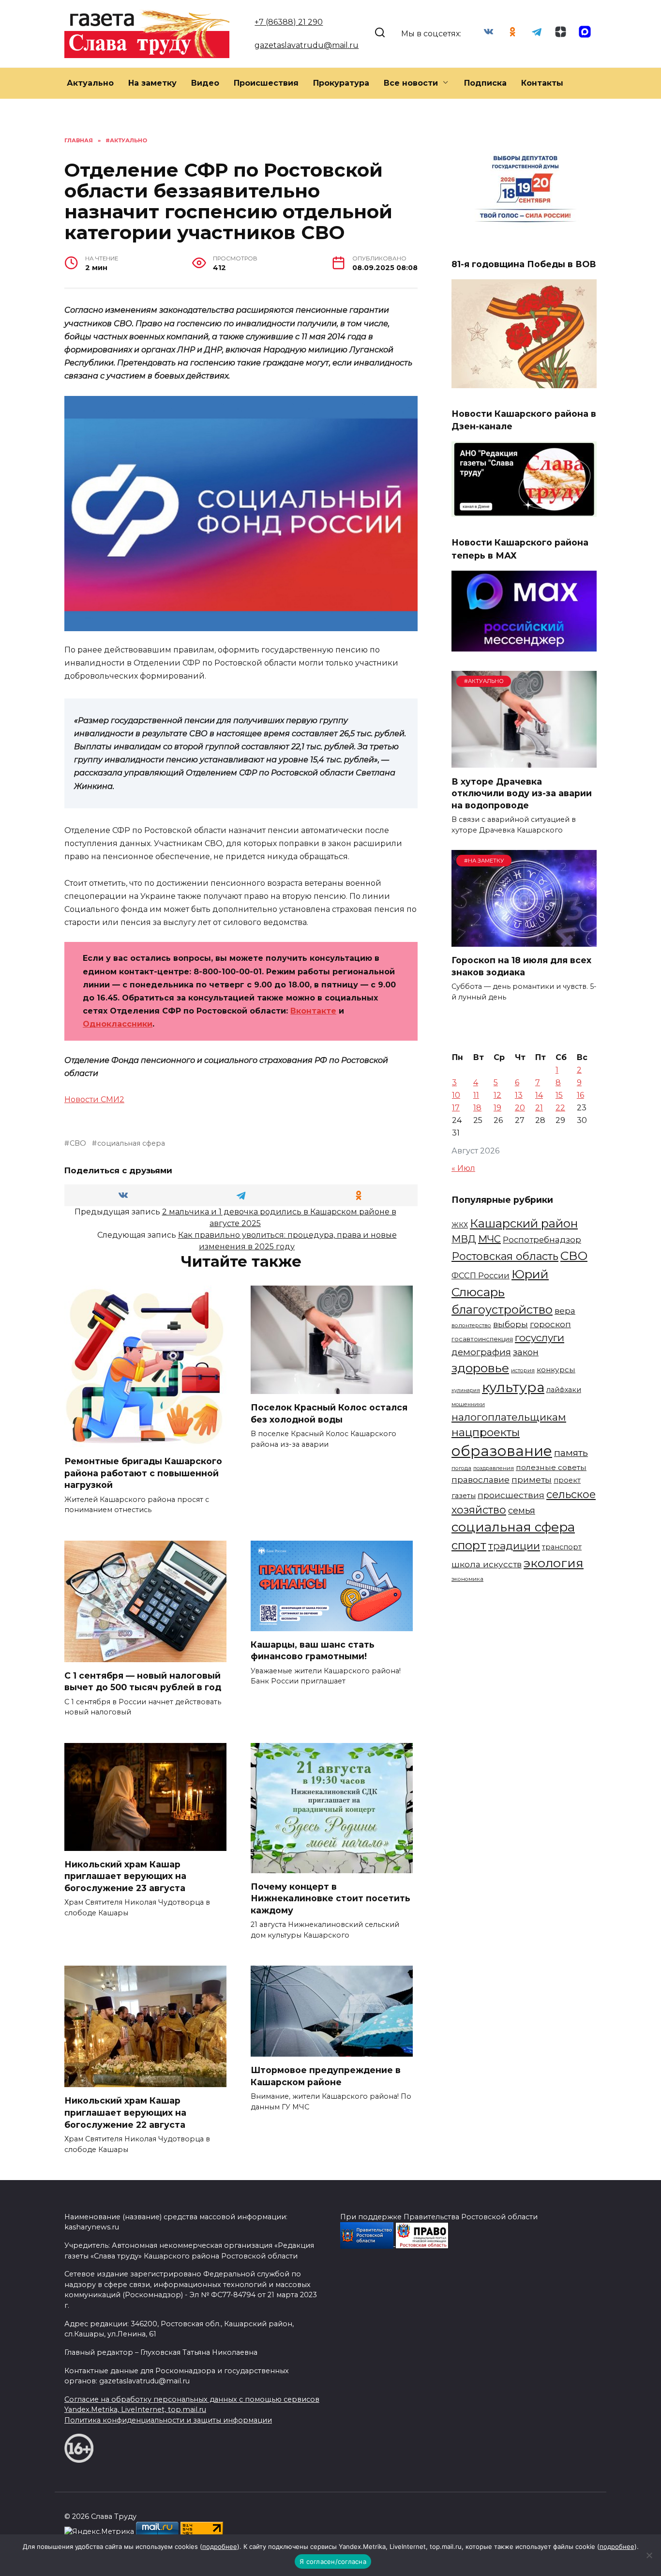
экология (554, 1563)
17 (456, 1108)
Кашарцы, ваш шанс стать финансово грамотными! (313, 1651)
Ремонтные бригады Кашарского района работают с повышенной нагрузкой (143, 1473)
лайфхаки (564, 1390)
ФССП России (481, 1275)
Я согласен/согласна (333, 2561)
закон (526, 1352)
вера (565, 1311)
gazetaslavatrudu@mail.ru (307, 45)
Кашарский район (524, 1223)
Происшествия (266, 83)
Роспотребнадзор (542, 1240)
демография (481, 1352)
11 (476, 1095)
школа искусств (487, 1564)
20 (520, 1108)
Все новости (411, 83)
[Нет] (649, 2555)
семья (522, 1510)
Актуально (90, 83)
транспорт (562, 1547)
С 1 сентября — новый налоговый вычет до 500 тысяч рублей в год (143, 1682)
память (571, 1453)
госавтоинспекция (482, 1339)
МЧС (489, 1239)
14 (539, 1095)
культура (513, 1387)
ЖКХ (460, 1225)
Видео (205, 83)
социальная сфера (131, 1143)
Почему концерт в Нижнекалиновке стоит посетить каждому (330, 1898)
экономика (467, 1579)
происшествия (511, 1495)
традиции (514, 1546)
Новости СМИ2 (94, 1099)
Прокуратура (341, 83)
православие (481, 1479)
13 (519, 1095)
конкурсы (556, 1370)
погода (461, 1468)
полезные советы (551, 1467)
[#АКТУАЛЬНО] (524, 762)
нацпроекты (486, 1432)
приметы (532, 1479)
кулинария (466, 1390)
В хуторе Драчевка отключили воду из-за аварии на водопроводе (522, 793)
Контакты (542, 83)
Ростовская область (505, 1256)
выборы (511, 1324)
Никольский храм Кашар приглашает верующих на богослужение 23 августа (125, 1876)
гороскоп (550, 1324)
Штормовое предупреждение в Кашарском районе (326, 2076)
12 (497, 1095)
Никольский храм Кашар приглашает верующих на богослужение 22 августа (125, 2112)
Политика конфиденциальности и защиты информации (168, 2420)
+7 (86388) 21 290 (289, 22)
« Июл (463, 1168)
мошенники (468, 1404)
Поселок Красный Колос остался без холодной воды (329, 1413)
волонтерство (471, 1325)
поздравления (494, 1468)
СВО (78, 1143)
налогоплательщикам (509, 1417)
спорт (469, 1545)
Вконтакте (313, 1011)
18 (477, 1108)
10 (456, 1095)
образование (502, 1451)
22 (560, 1108)
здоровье (480, 1368)
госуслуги (540, 1338)
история (523, 1370)
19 (497, 1108)
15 (559, 1095)
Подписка (485, 83)
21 (539, 1108)
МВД (464, 1239)
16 (580, 1095)
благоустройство (502, 1310)
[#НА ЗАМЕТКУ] (524, 941)
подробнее (220, 2546)
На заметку (152, 83)
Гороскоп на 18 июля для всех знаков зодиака (521, 966)
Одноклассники (118, 1024)
